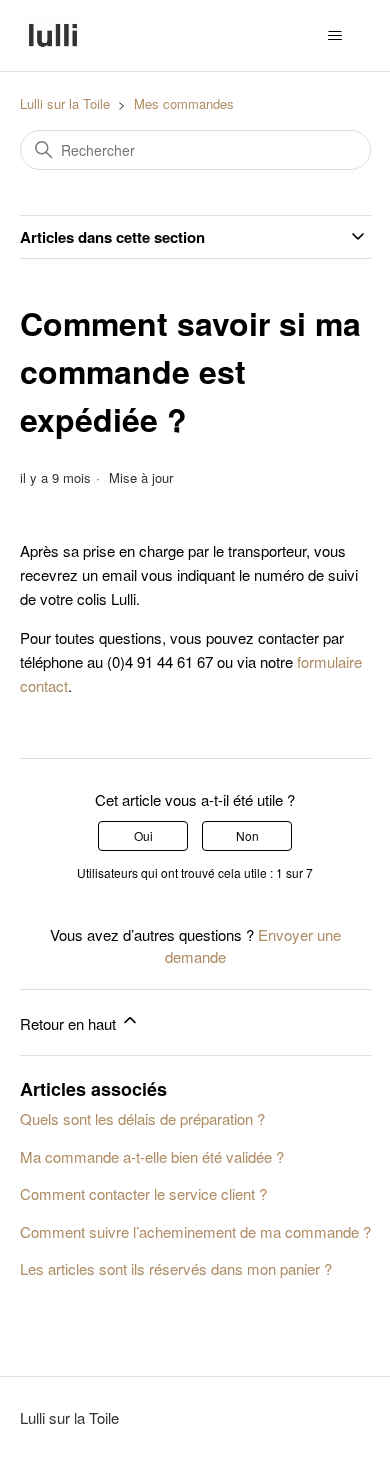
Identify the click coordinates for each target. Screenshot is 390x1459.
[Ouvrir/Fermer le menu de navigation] (335, 36)
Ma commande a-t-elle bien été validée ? (152, 1156)
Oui (143, 835)
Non (247, 835)
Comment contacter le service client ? (143, 1193)
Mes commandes (184, 103)
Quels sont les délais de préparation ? (142, 1118)
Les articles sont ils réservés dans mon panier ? (176, 1268)
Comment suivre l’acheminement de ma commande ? (195, 1231)
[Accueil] (53, 35)
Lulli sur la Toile (65, 103)
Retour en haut (70, 1023)
